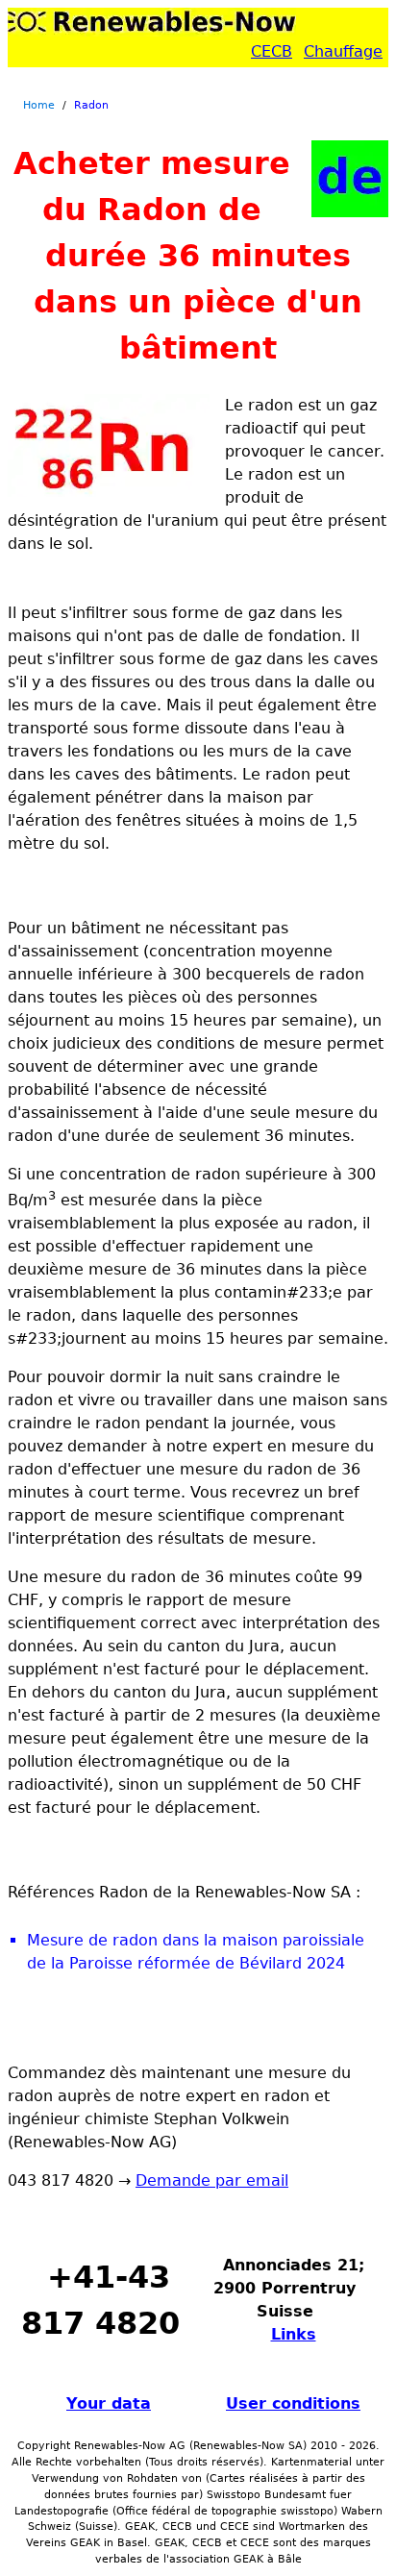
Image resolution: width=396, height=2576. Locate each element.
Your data (109, 2403)
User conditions (293, 2403)
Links (294, 2334)
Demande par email (212, 2180)
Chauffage (343, 51)
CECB (272, 51)
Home (39, 105)
